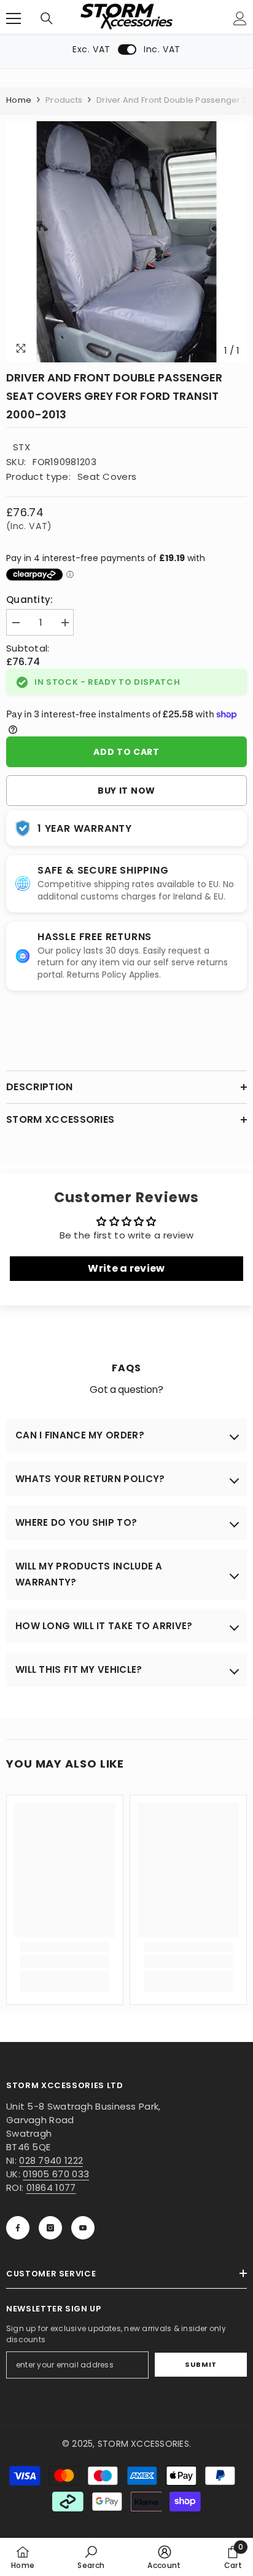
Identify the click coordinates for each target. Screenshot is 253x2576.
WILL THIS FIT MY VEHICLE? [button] (79, 1669)
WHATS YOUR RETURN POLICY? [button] (90, 1479)
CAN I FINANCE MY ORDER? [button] (80, 1435)
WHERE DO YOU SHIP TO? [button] (76, 1522)
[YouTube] (83, 2228)
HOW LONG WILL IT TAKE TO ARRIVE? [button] (104, 1626)
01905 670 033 (56, 2174)
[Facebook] (18, 2228)
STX (21, 447)
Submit (200, 2364)
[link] (65, 1961)
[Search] (47, 18)
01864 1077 (51, 2187)
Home (19, 100)
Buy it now (126, 791)
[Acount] (240, 18)
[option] (126, 242)
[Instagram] (50, 2228)
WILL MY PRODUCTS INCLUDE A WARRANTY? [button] (89, 1574)
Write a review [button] (126, 1268)
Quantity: (30, 600)
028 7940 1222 (51, 2160)
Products (64, 100)
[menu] (14, 18)
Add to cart (126, 752)
